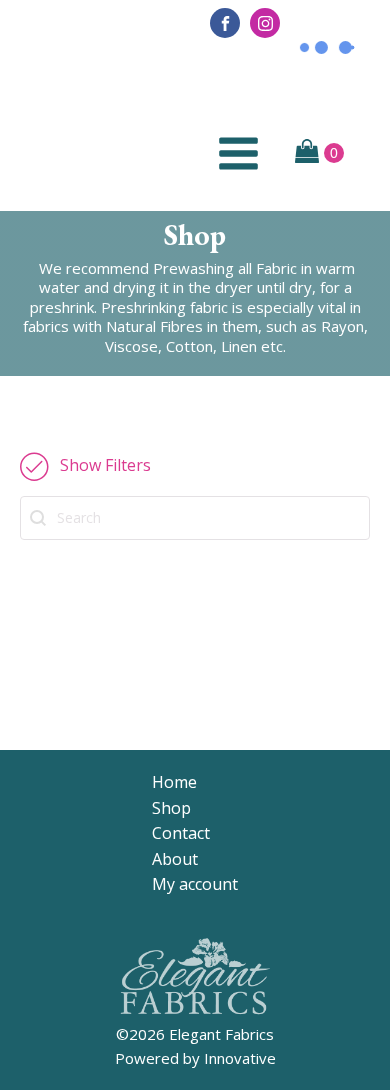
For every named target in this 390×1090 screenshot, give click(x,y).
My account (195, 884)
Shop (171, 808)
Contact (181, 833)
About (175, 859)
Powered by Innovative (195, 1058)
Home (174, 782)
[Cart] (319, 153)
